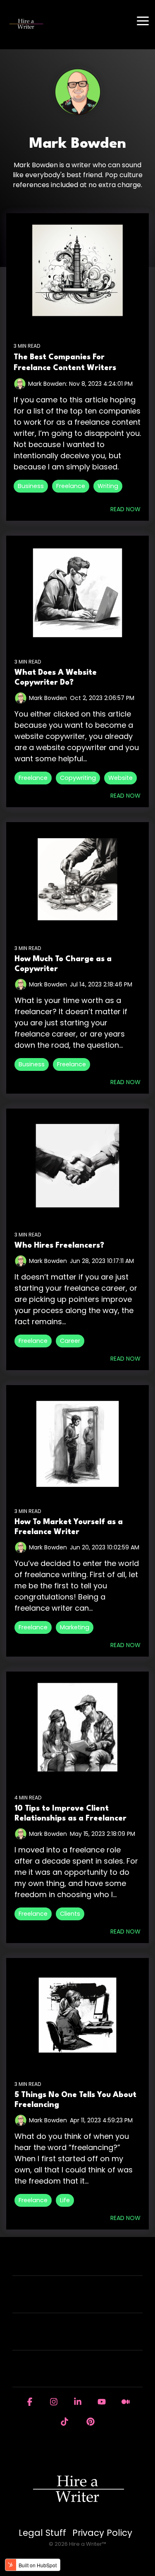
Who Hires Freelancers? (59, 1246)
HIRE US (73, 2263)
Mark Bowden (48, 698)
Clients (70, 1914)
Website (120, 778)
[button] (143, 20)
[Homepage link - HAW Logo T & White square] (78, 2519)
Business (31, 486)
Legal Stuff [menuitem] (42, 2533)
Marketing (75, 1627)
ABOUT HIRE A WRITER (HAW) (73, 2300)
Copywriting (78, 778)
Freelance (71, 486)
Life (65, 2200)
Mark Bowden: (49, 384)
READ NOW (125, 509)
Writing (108, 486)
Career (70, 1341)
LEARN (73, 2337)
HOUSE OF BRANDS (73, 2374)
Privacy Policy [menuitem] (102, 2533)
